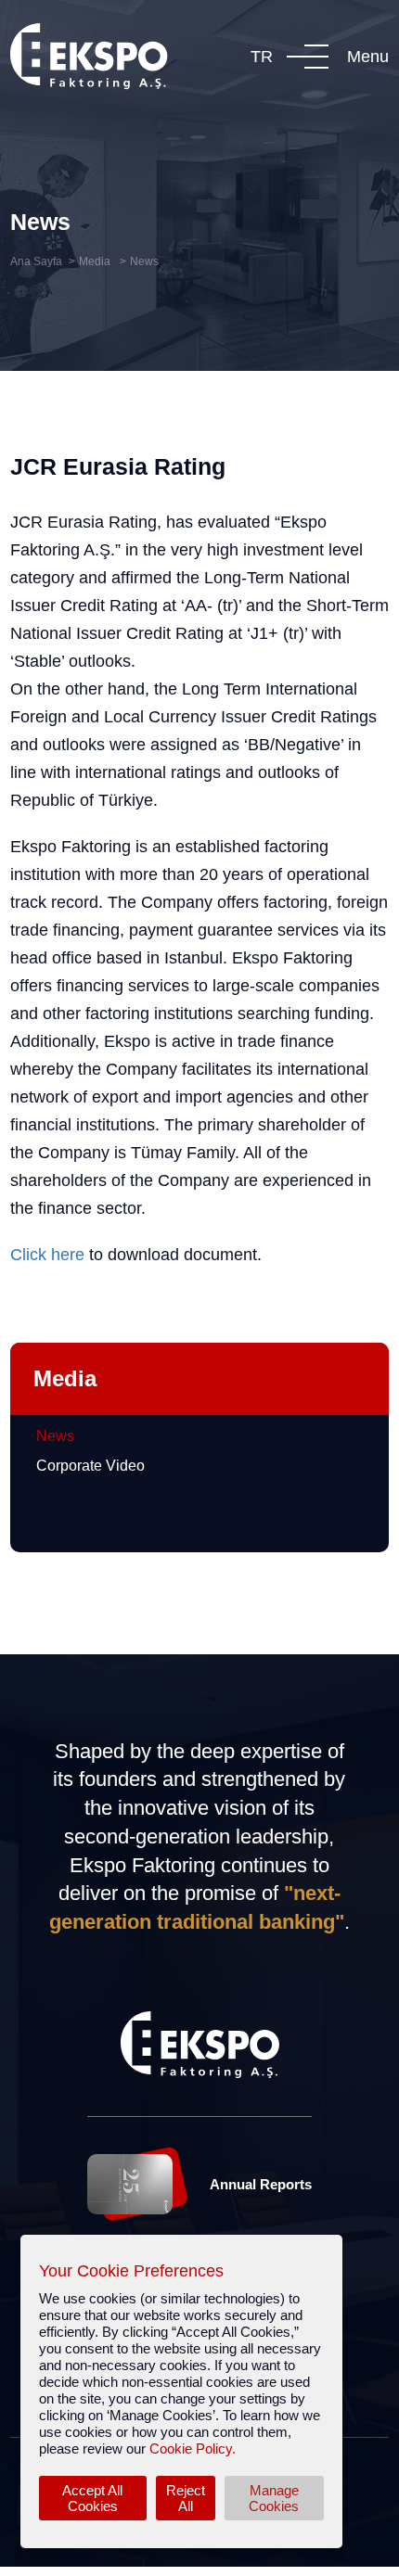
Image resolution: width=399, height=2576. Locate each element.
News (144, 261)
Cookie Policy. (193, 2448)
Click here (47, 1255)
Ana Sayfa (36, 261)
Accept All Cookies (92, 2498)
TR (262, 57)
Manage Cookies (274, 2498)
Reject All (186, 2498)
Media (96, 261)
